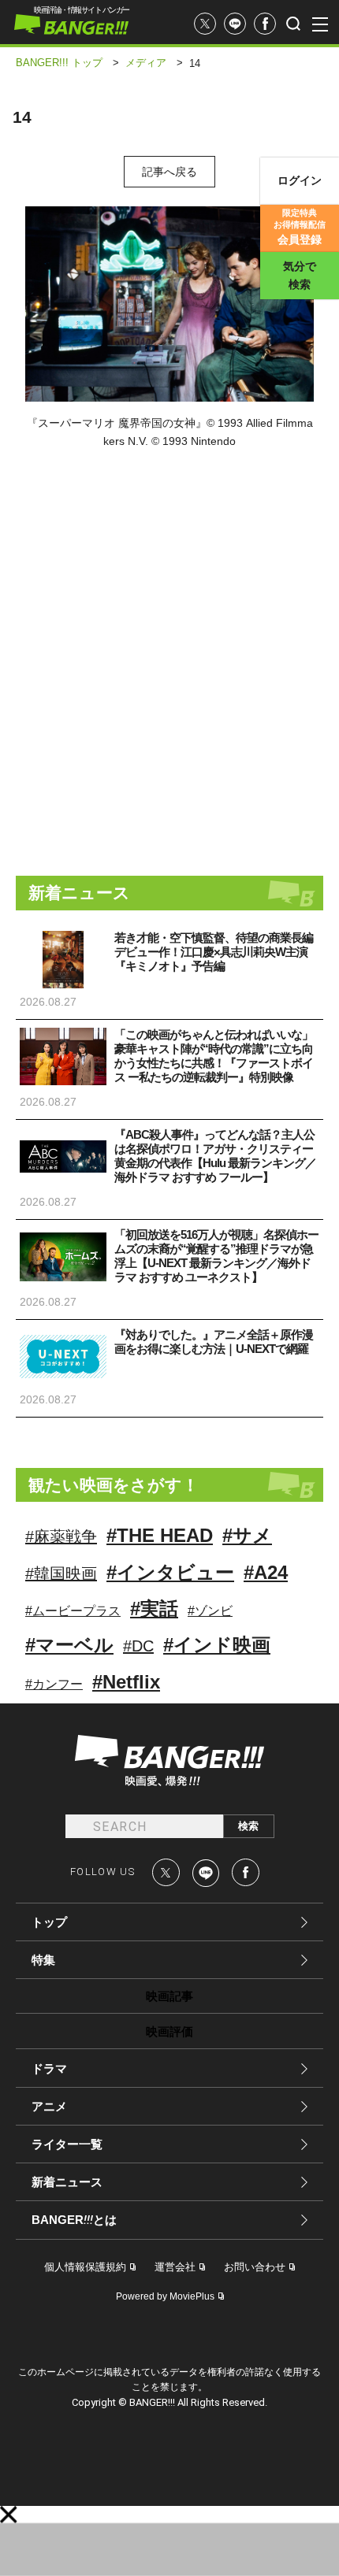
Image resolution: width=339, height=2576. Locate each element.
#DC (138, 1646)
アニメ (49, 2106)
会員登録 (300, 227)
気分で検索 (300, 275)
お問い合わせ (255, 2267)
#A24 (266, 1572)
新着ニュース (67, 2182)
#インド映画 (217, 1645)
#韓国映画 (61, 1573)
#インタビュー (170, 1572)
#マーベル (69, 1645)
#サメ (247, 1535)
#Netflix (126, 1682)
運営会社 (175, 2267)
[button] (9, 2515)
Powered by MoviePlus (165, 2296)
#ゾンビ (210, 1611)
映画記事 (169, 1996)
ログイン (300, 180)
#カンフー (54, 1684)
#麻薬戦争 (61, 1536)
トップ (49, 1922)
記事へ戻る (169, 172)
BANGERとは (74, 2220)
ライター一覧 (67, 2144)
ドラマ (49, 2068)
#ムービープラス (73, 1611)
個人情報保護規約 (85, 2267)
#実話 (154, 1609)
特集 (43, 1960)
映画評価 (169, 2031)
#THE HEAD (160, 1535)
